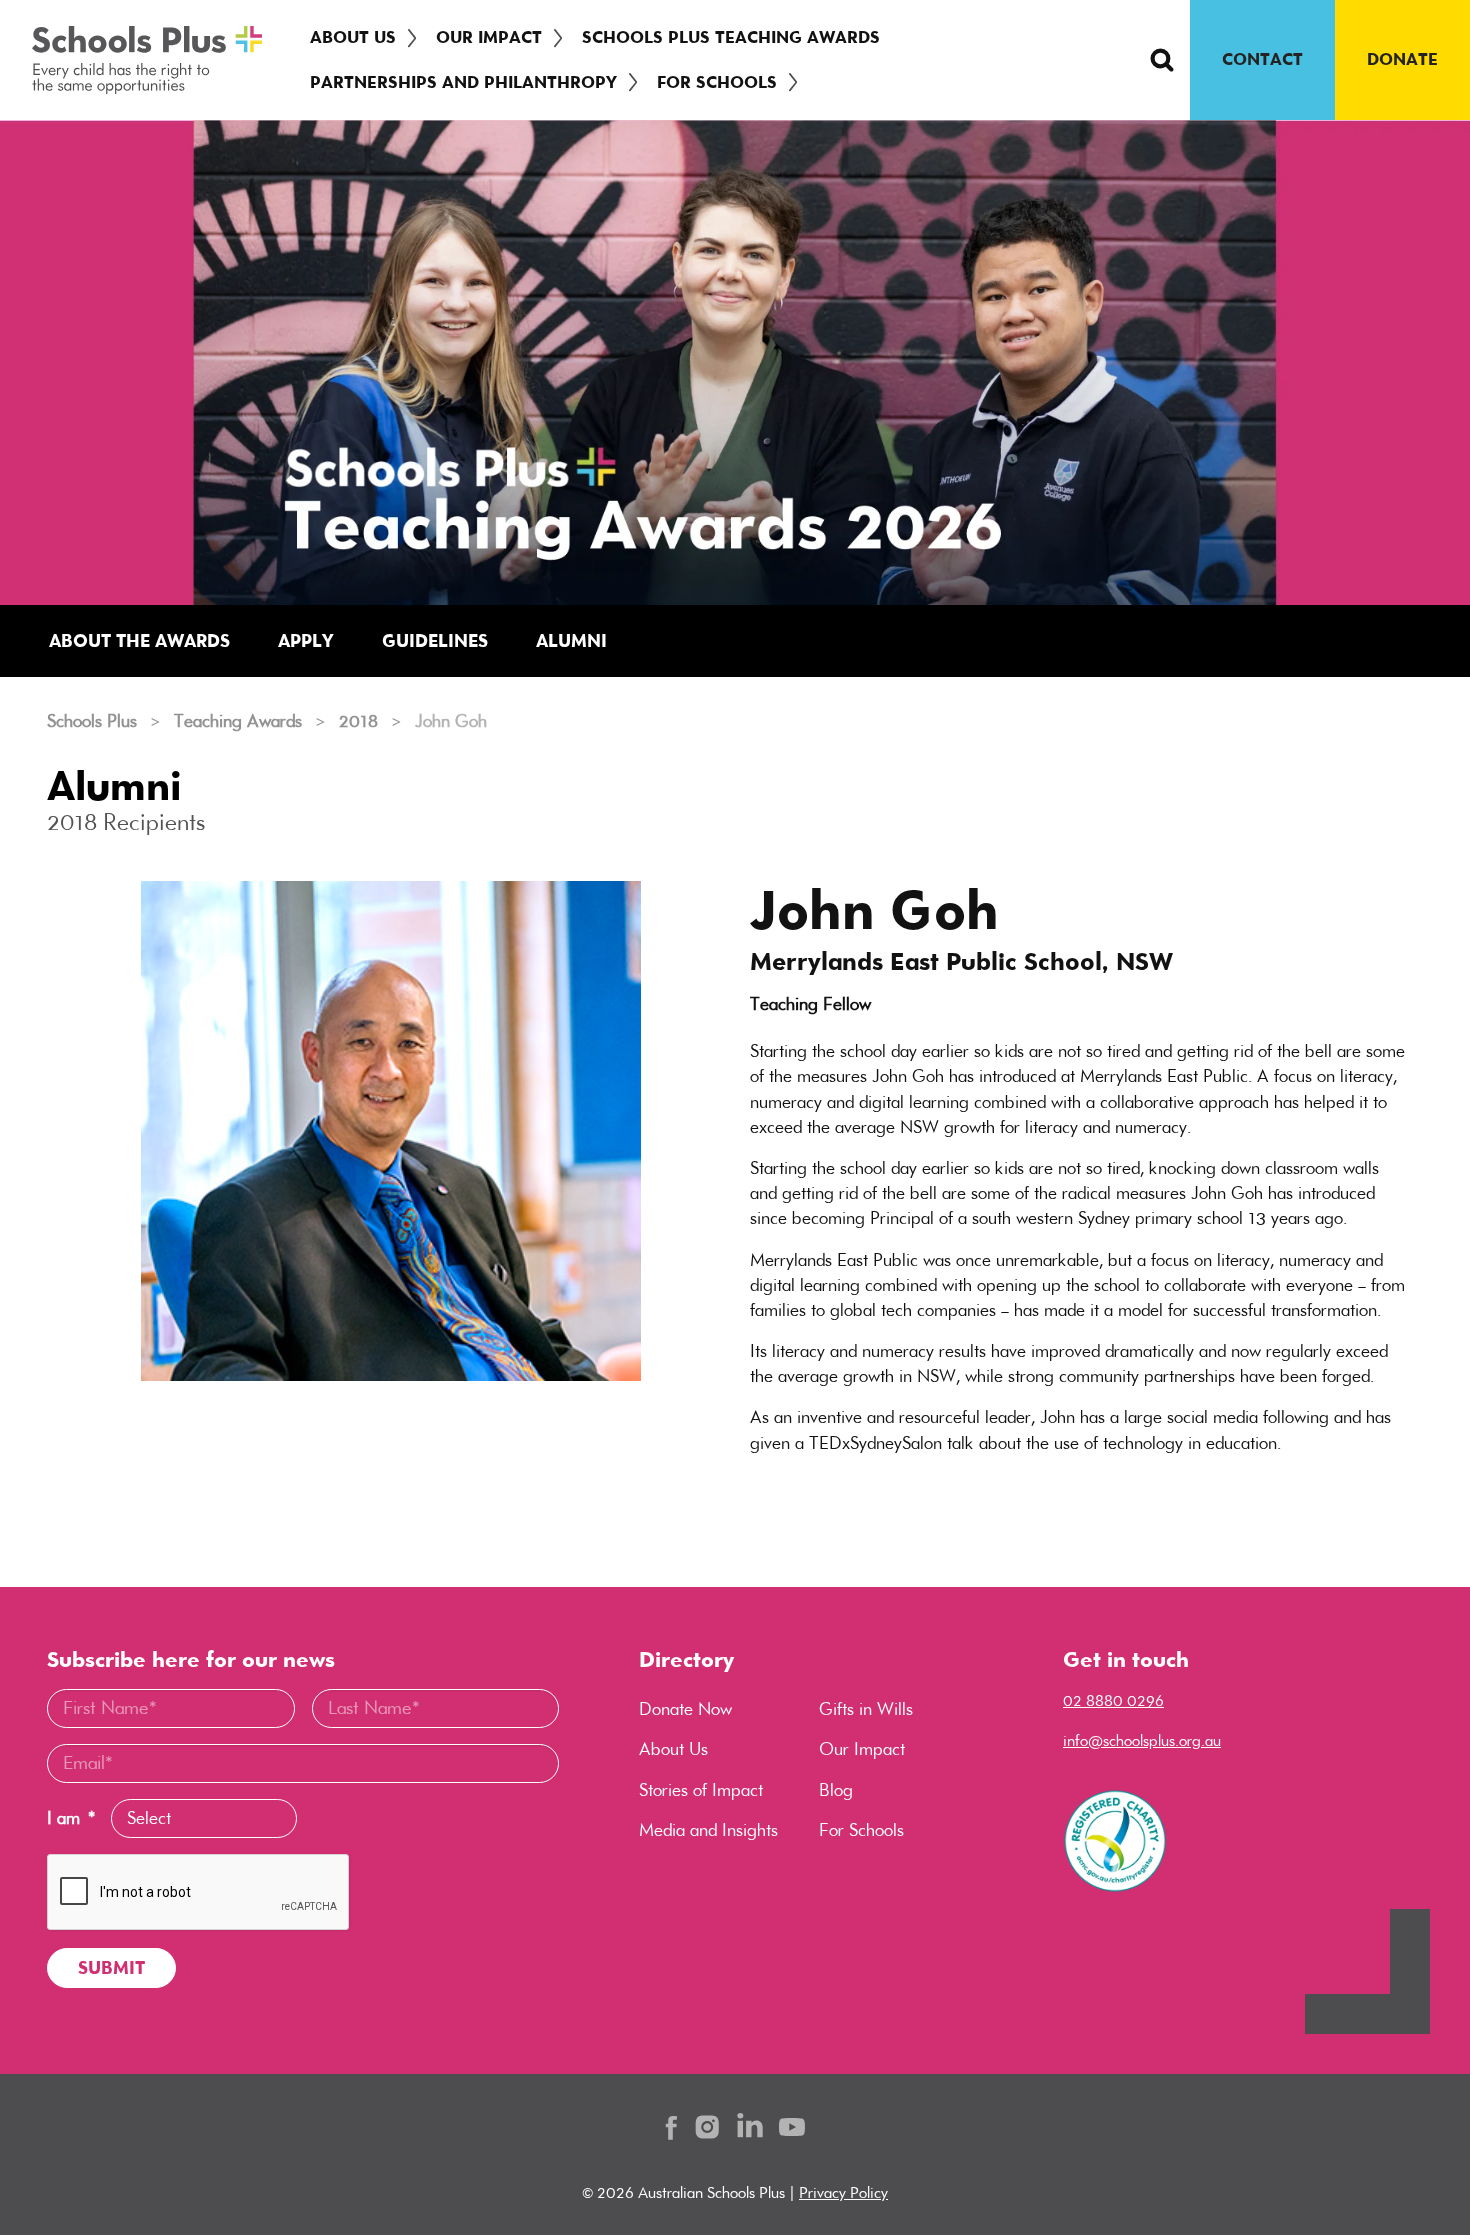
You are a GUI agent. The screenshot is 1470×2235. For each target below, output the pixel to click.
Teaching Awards (238, 721)
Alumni (571, 640)
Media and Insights (708, 1830)
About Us (353, 37)
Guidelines (435, 640)
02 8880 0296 (1113, 1700)
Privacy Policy (843, 2192)
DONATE (1402, 59)
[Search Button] (1162, 60)
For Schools (717, 82)
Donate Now (685, 1709)
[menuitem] (357, 37)
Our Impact (489, 37)
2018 (358, 721)
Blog (836, 1790)
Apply (306, 640)
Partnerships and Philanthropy (463, 82)
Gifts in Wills (866, 1709)
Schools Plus (92, 721)
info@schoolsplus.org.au (1142, 1740)
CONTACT (1262, 59)
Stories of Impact (701, 1790)
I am (71, 1818)
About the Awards (139, 640)
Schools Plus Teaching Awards (731, 37)
